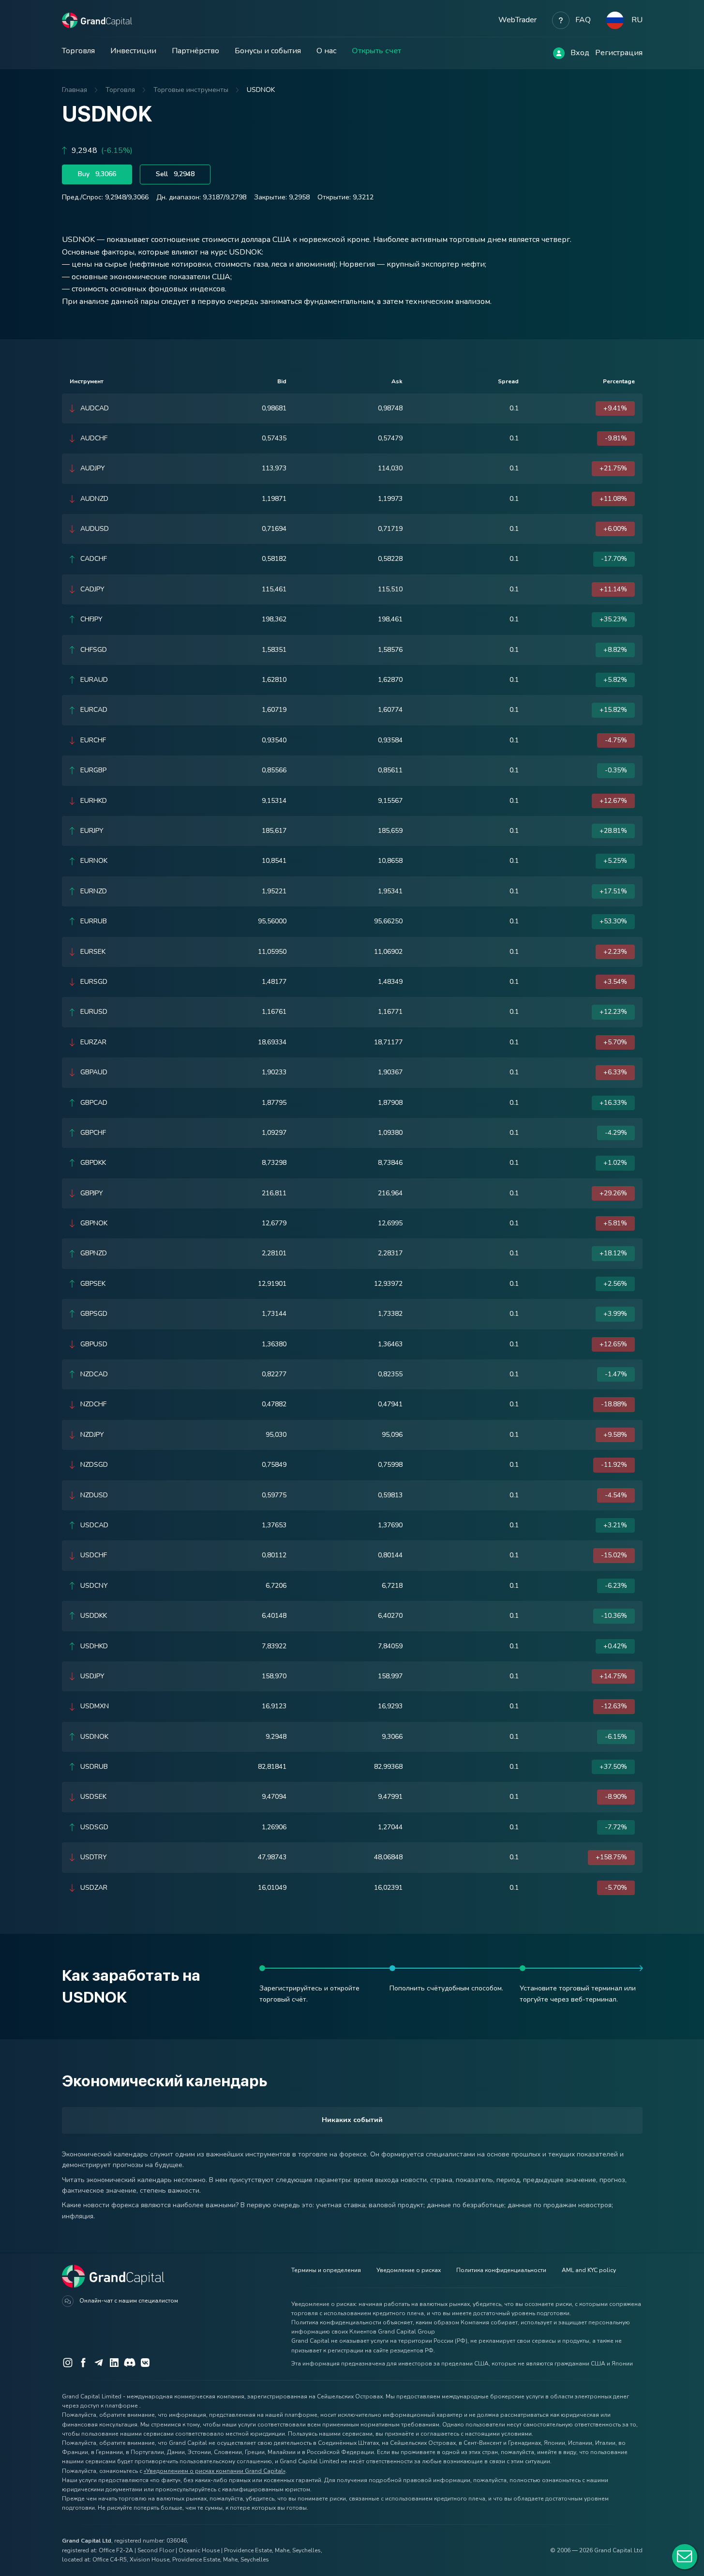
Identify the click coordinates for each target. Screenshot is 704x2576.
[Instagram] (68, 2363)
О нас (326, 51)
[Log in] (559, 53)
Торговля (78, 51)
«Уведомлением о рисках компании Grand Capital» (215, 2471)
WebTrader (517, 20)
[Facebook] (83, 2363)
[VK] (145, 2363)
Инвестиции (133, 51)
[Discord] (130, 2363)
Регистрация (619, 53)
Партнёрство (195, 51)
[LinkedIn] (114, 2363)
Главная (75, 90)
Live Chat (685, 2557)
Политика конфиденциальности (501, 2270)
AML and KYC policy (589, 2270)
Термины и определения (326, 2270)
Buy (97, 174)
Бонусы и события (268, 51)
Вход (580, 53)
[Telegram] (99, 2363)
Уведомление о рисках (409, 2270)
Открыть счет (376, 51)
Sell (175, 174)
